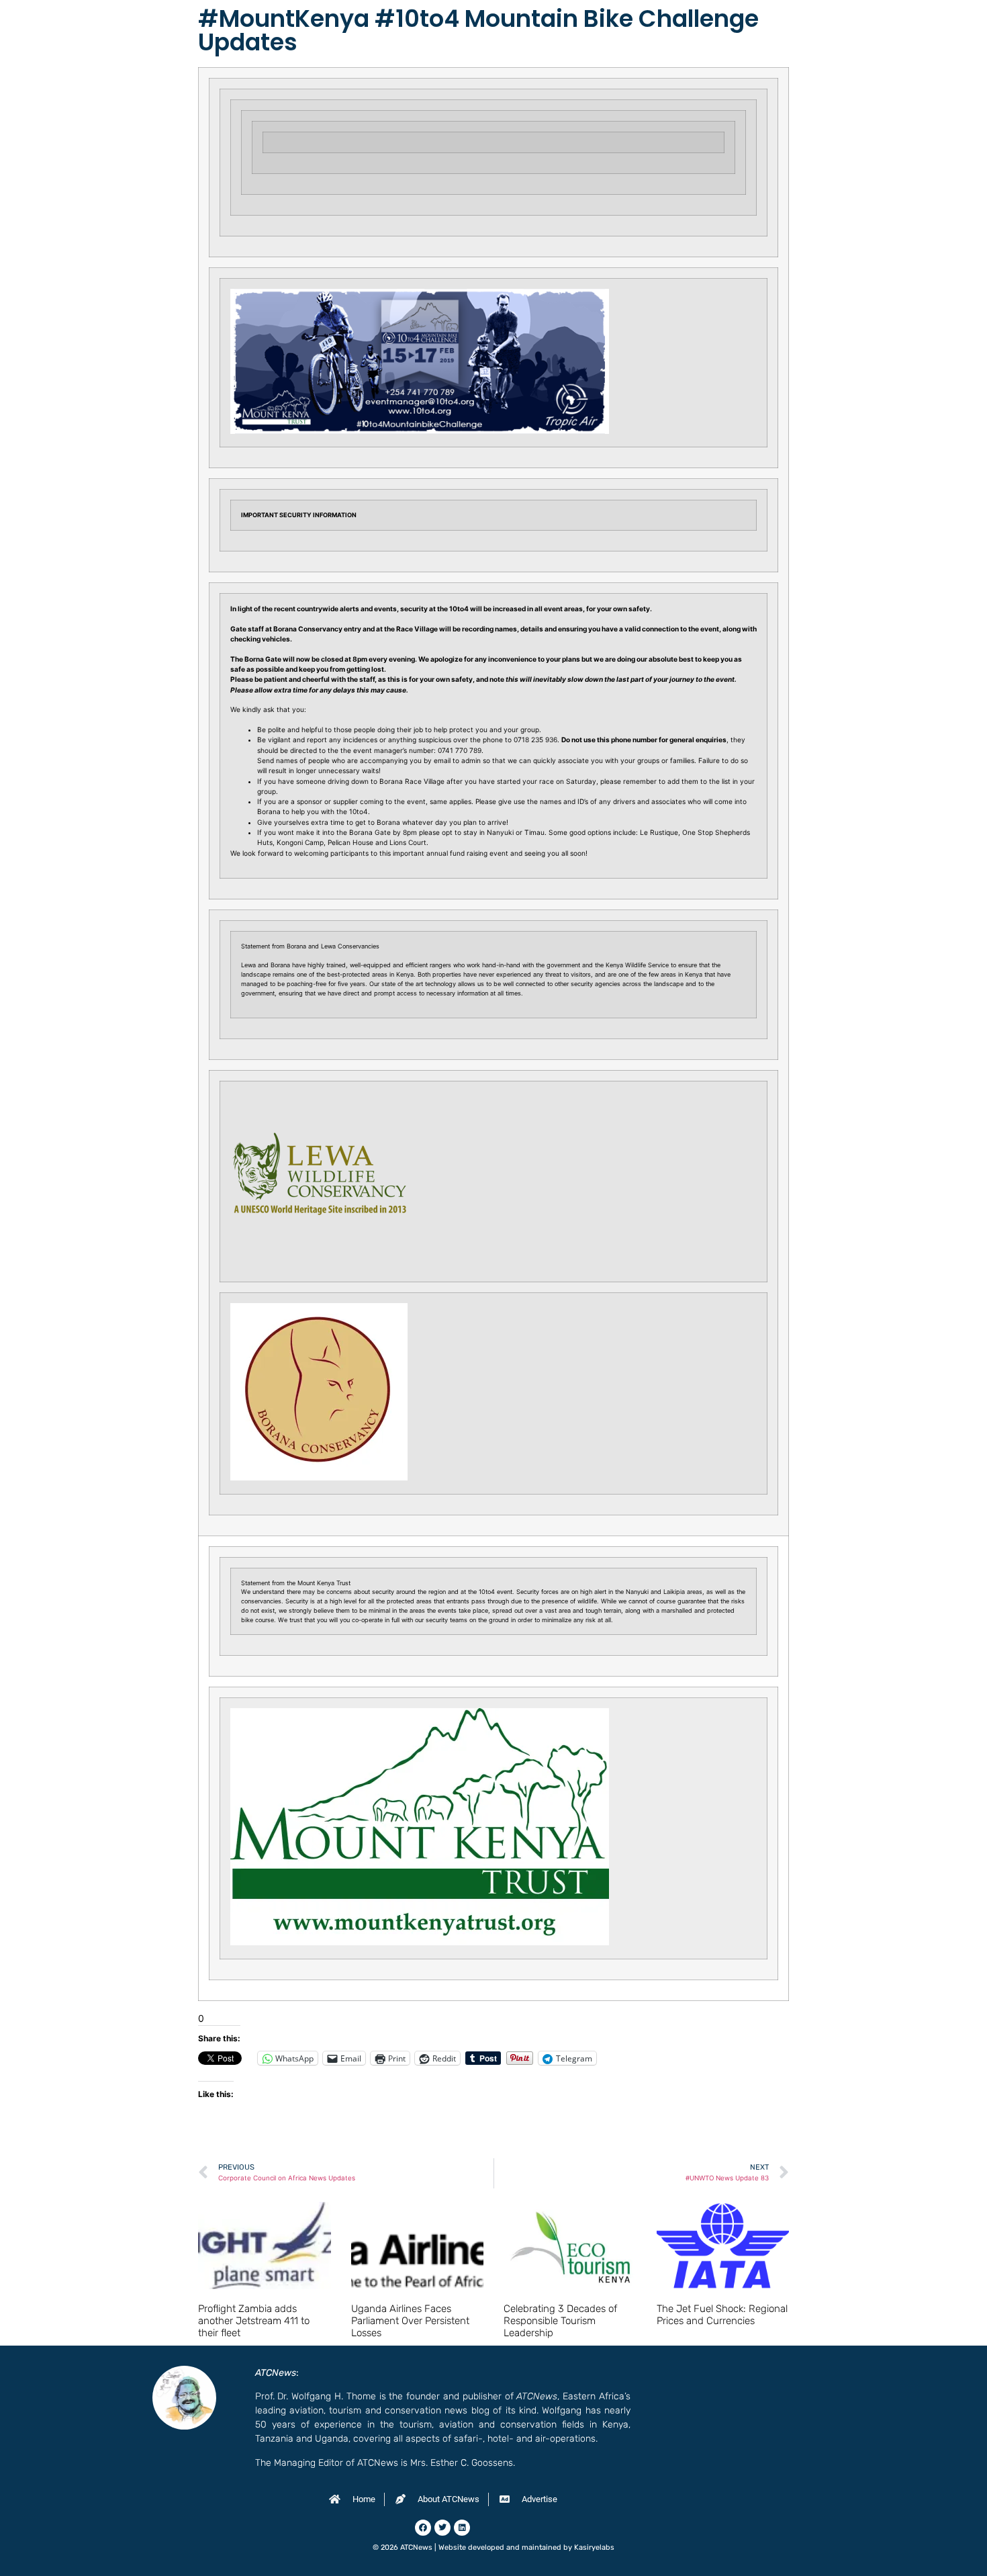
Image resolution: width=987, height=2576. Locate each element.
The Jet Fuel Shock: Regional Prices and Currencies (722, 2315)
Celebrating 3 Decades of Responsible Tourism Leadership (560, 2321)
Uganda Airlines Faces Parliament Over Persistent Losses (410, 2321)
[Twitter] (442, 2528)
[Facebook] (423, 2528)
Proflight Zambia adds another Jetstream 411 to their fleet (254, 2321)
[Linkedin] (462, 2528)
